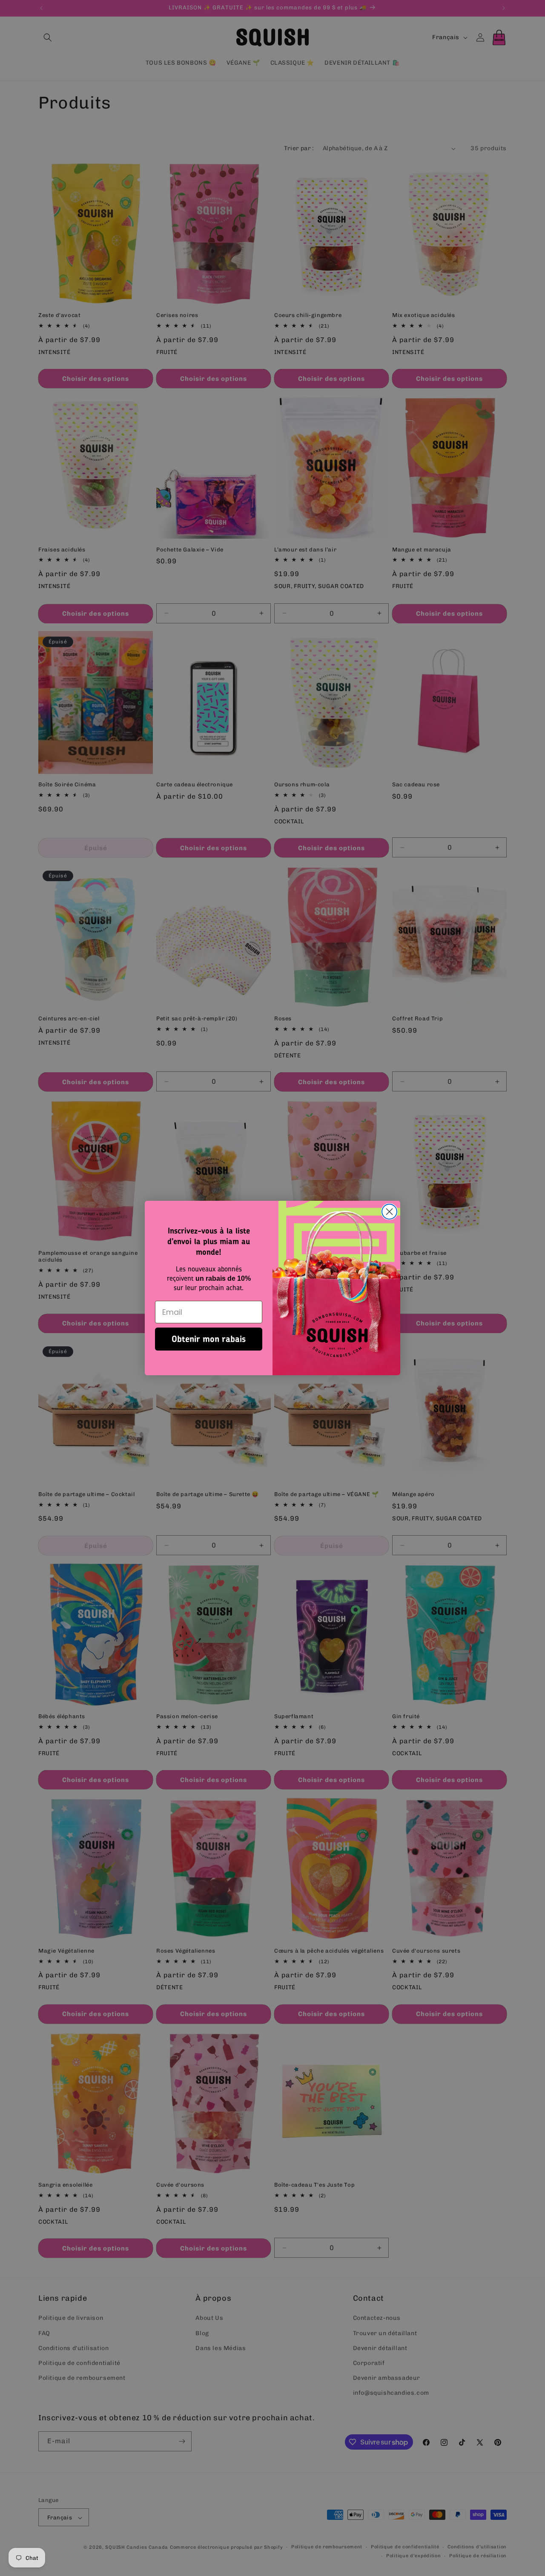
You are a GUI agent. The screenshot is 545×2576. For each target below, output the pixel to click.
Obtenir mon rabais (209, 1339)
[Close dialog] (389, 1212)
